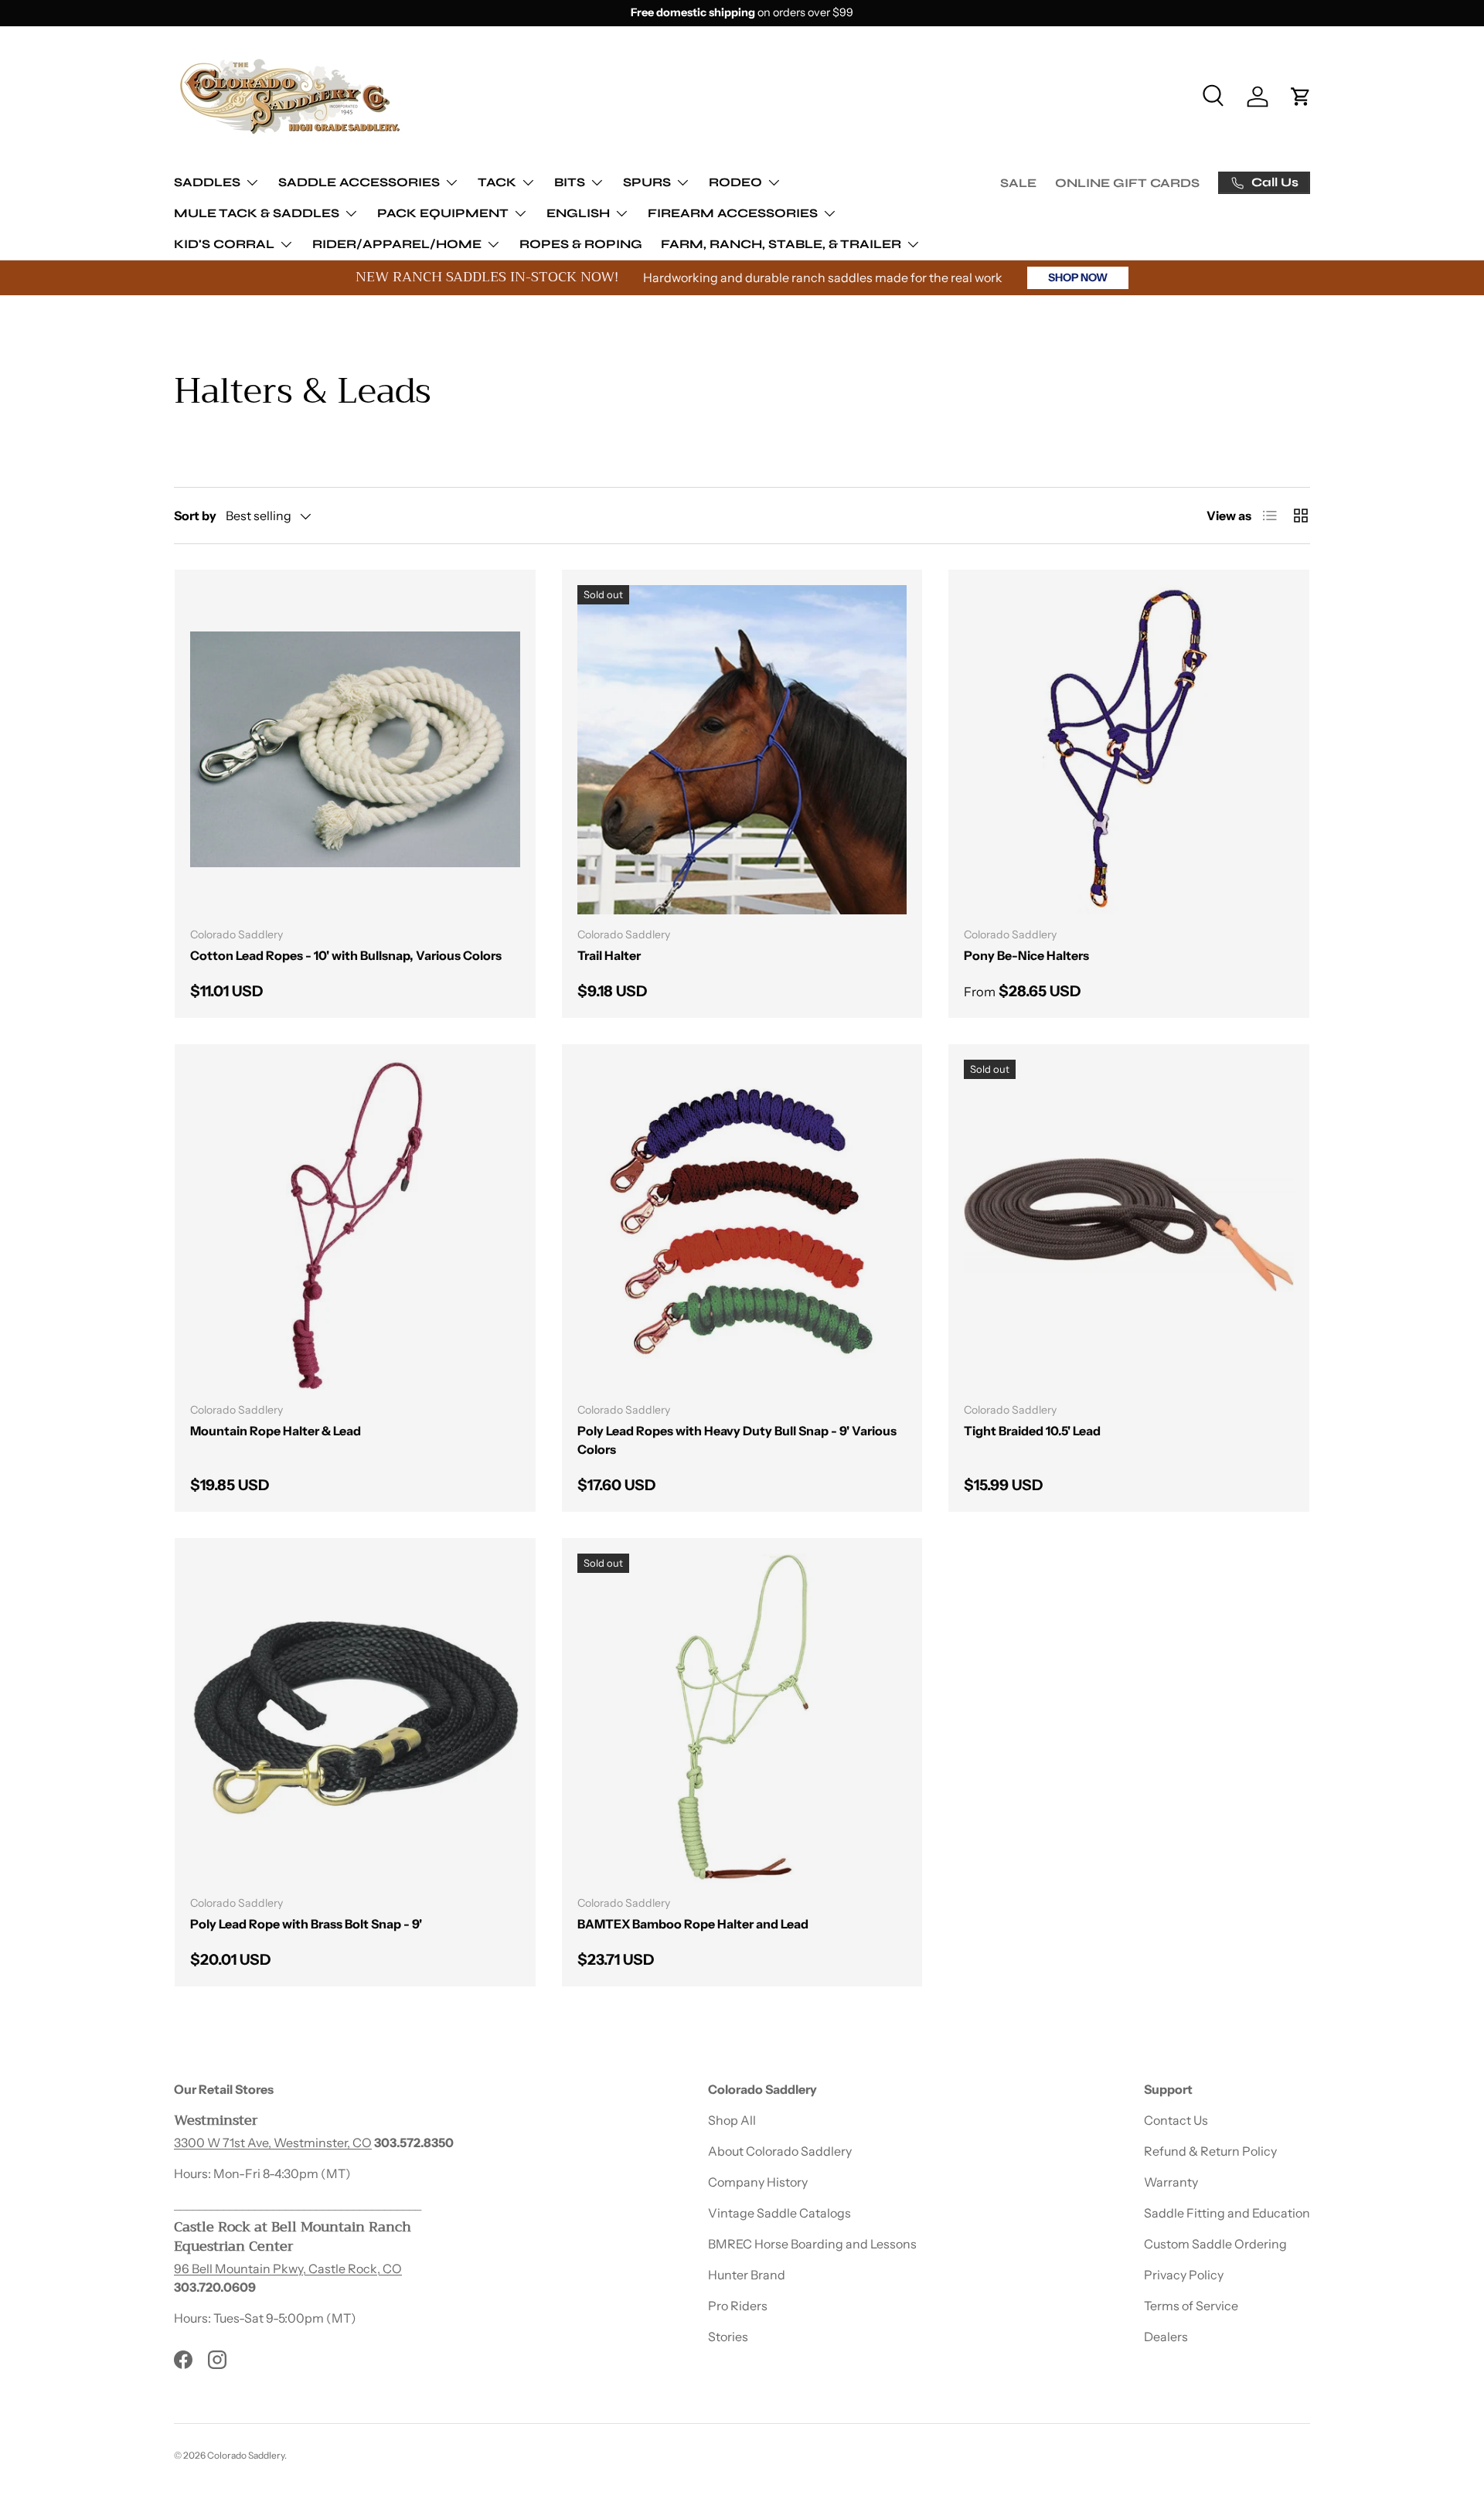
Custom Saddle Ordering (1215, 2244)
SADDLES (207, 182)
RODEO (735, 182)
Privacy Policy (1184, 2275)
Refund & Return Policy (1210, 2151)
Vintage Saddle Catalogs (779, 2213)
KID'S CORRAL (224, 244)
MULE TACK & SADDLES (257, 213)
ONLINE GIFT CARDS (1127, 183)
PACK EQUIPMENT (443, 213)
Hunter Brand (747, 2275)
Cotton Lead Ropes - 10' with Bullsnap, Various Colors (346, 955)
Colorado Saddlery (246, 2455)
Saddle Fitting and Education (1227, 2213)
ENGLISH (578, 213)
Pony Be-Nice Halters (1026, 955)
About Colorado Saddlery (780, 2151)
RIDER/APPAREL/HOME (397, 244)
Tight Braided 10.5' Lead (1032, 1431)
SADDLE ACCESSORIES (359, 182)
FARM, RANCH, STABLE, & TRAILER (781, 244)
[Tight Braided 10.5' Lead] (1129, 1225)
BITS (570, 182)
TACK (497, 182)
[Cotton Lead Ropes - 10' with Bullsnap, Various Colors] (355, 750)
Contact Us (1176, 2120)
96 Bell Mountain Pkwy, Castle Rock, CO (288, 2269)
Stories (728, 2337)
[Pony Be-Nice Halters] (1129, 750)
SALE (1018, 183)
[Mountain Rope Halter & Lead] (355, 1225)
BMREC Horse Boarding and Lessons (812, 2244)
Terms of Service (1191, 2306)
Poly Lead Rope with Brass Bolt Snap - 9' (306, 1924)
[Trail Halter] (742, 750)
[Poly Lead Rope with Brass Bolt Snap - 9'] (355, 1719)
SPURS (647, 182)
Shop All (732, 2120)
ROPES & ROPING (581, 244)
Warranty (1171, 2182)
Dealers (1166, 2337)
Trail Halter (609, 955)
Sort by (195, 516)
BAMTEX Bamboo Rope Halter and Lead (693, 1924)
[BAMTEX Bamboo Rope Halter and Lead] (742, 1719)
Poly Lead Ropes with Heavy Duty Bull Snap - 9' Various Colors (737, 1440)
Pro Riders (738, 2306)
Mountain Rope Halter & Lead (276, 1431)
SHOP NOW (1078, 277)
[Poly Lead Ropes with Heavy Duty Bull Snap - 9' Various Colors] (742, 1225)
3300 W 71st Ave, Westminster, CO (273, 2143)
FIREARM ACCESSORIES (733, 213)
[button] (1301, 97)
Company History (758, 2182)
